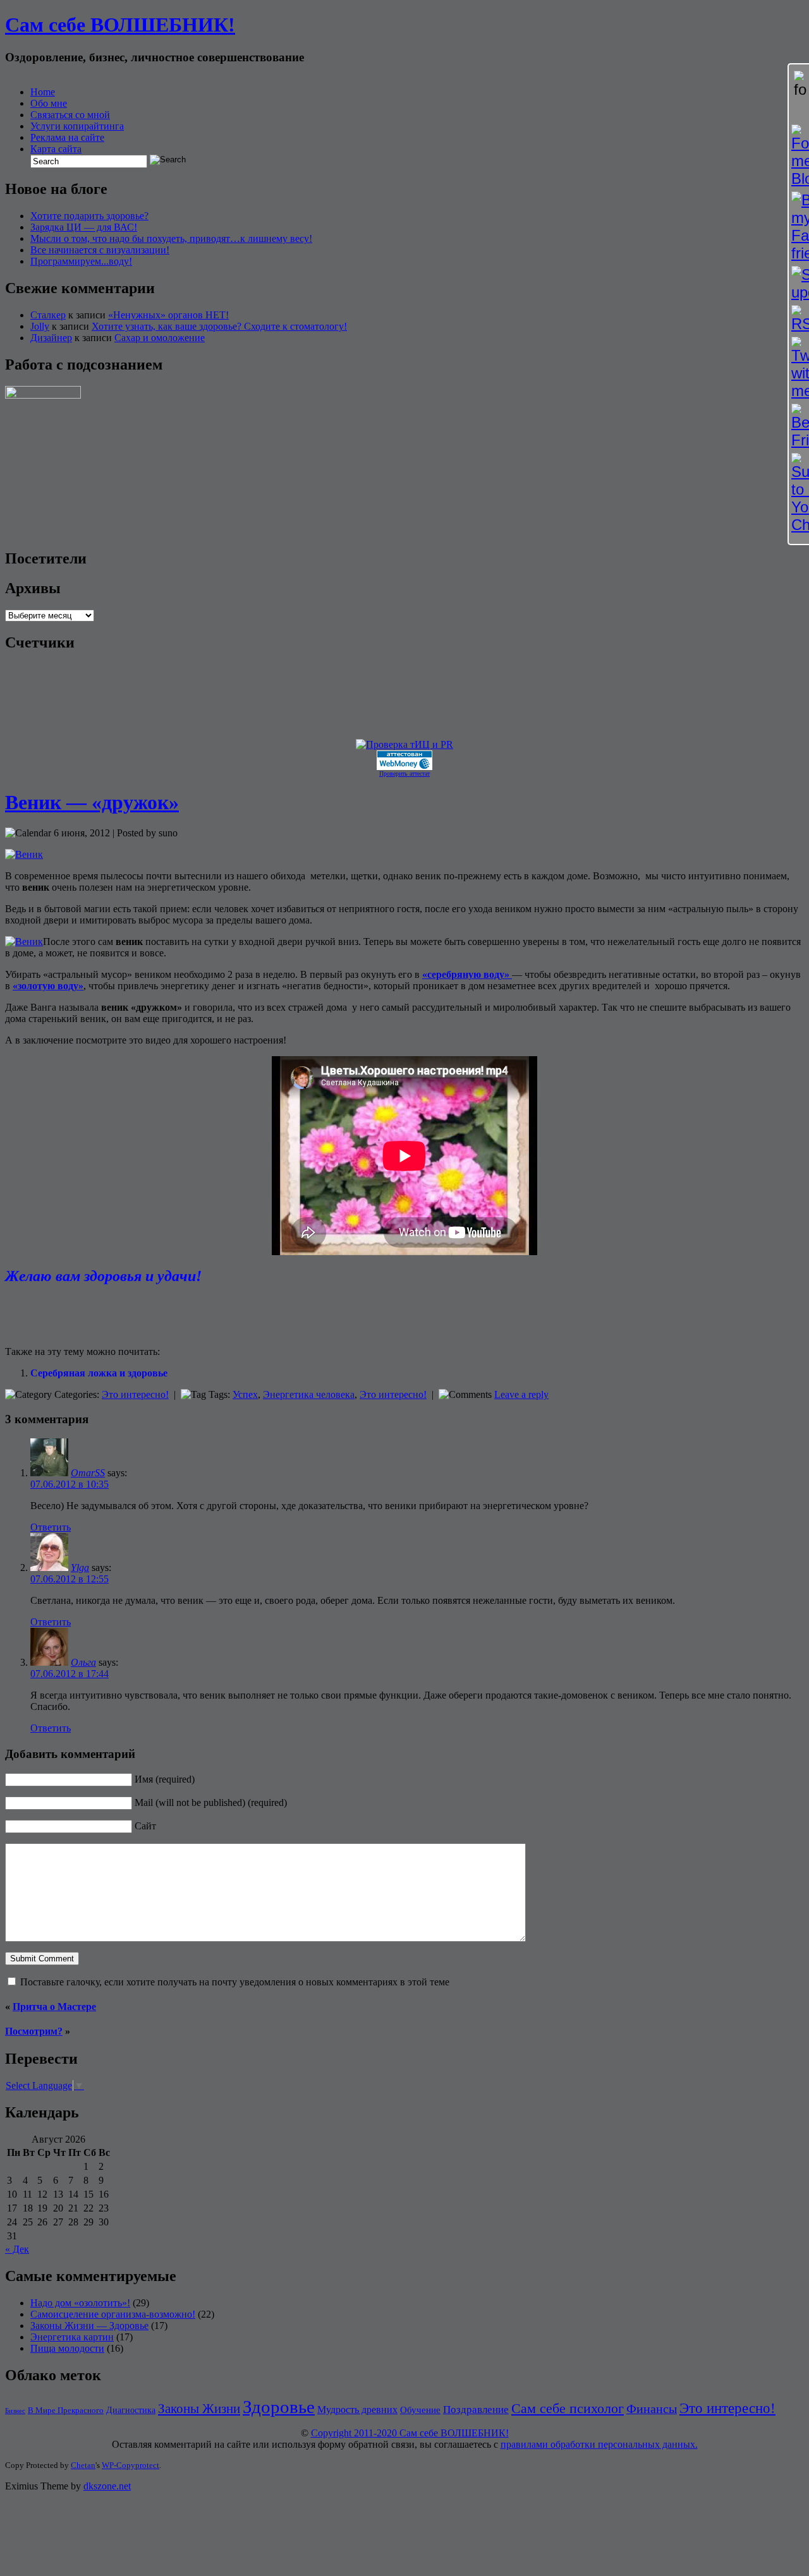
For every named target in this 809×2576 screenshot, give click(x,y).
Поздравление (476, 2410)
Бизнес (15, 2411)
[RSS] (799, 319)
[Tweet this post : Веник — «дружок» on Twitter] (98, 1327)
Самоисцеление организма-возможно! (113, 2314)
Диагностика (131, 2410)
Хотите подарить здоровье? (89, 216)
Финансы (652, 2409)
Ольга (83, 1662)
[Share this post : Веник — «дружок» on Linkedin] (81, 1327)
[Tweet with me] (799, 368)
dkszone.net (107, 2486)
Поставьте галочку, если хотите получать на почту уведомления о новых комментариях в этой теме (235, 1982)
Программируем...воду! (81, 261)
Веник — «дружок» (92, 802)
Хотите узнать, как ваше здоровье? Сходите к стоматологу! (219, 326)
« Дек (17, 2249)
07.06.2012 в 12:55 (70, 1579)
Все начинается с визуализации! (100, 250)
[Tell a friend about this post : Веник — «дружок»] (166, 1327)
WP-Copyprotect (131, 2465)
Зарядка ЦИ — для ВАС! (84, 227)
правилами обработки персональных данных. (599, 2444)
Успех (245, 1394)
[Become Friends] (799, 426)
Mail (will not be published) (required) (211, 1803)
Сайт (145, 1826)
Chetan (83, 2465)
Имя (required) (165, 1779)
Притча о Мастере (54, 2007)
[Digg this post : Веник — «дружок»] (47, 1327)
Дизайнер (51, 338)
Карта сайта (56, 149)
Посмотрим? (34, 2031)
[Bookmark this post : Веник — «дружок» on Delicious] (30, 1327)
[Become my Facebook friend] (799, 227)
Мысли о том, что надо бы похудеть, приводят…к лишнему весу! (171, 238)
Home (43, 92)
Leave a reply (521, 1394)
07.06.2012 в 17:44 (70, 1674)
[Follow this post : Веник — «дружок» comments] (132, 1327)
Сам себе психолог (568, 2408)
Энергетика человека (309, 1394)
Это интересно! (135, 1394)
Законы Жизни (199, 2409)
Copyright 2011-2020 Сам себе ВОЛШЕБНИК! (410, 2433)
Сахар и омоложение (160, 338)
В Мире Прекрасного (66, 2410)
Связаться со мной (70, 115)
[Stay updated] (799, 284)
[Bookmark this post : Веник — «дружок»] (149, 1327)
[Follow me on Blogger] (799, 156)
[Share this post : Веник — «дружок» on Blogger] (13, 1327)
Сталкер (48, 315)
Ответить (51, 1527)
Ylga (80, 1568)
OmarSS (88, 1473)
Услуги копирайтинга (77, 126)
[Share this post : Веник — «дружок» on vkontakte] (115, 1327)
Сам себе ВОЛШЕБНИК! (120, 25)
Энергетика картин (72, 2337)
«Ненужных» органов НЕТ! (168, 315)
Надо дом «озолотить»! (80, 2303)
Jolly (40, 326)
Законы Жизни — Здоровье (89, 2326)
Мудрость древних (357, 2410)
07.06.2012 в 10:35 (70, 1484)
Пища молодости (67, 2348)
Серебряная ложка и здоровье (99, 1373)
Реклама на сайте (67, 137)
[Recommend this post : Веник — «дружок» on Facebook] (64, 1327)
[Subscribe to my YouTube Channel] (799, 493)
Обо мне (49, 103)
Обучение (420, 2410)
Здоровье (279, 2407)
